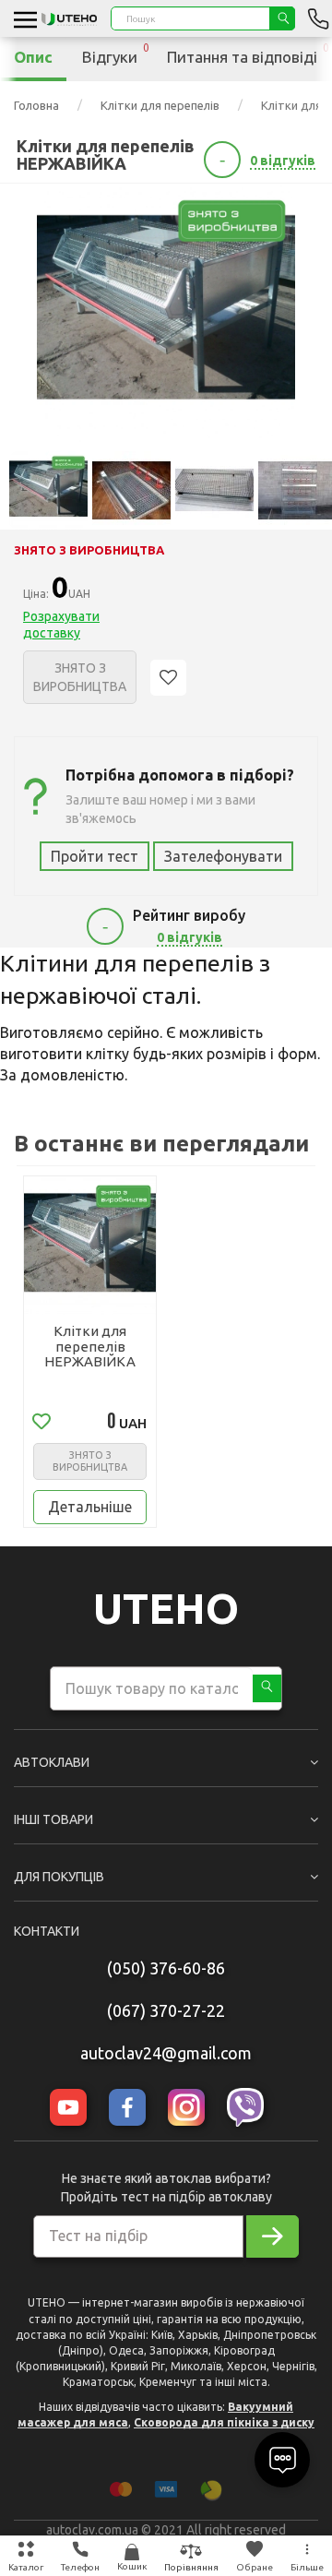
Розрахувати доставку (61, 625)
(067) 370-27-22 (166, 2010)
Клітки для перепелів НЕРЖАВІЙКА (90, 1346)
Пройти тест (95, 856)
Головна (36, 105)
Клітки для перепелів (160, 105)
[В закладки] (168, 678)
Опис (33, 57)
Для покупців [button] (59, 1877)
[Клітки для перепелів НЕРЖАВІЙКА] (166, 313)
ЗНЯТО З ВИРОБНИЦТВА (90, 1461)
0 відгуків (283, 161)
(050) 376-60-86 (166, 1968)
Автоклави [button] (52, 1762)
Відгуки (116, 54)
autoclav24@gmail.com (166, 2053)
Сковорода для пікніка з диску (224, 2422)
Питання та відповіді (248, 54)
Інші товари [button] (53, 1819)
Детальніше (90, 1507)
